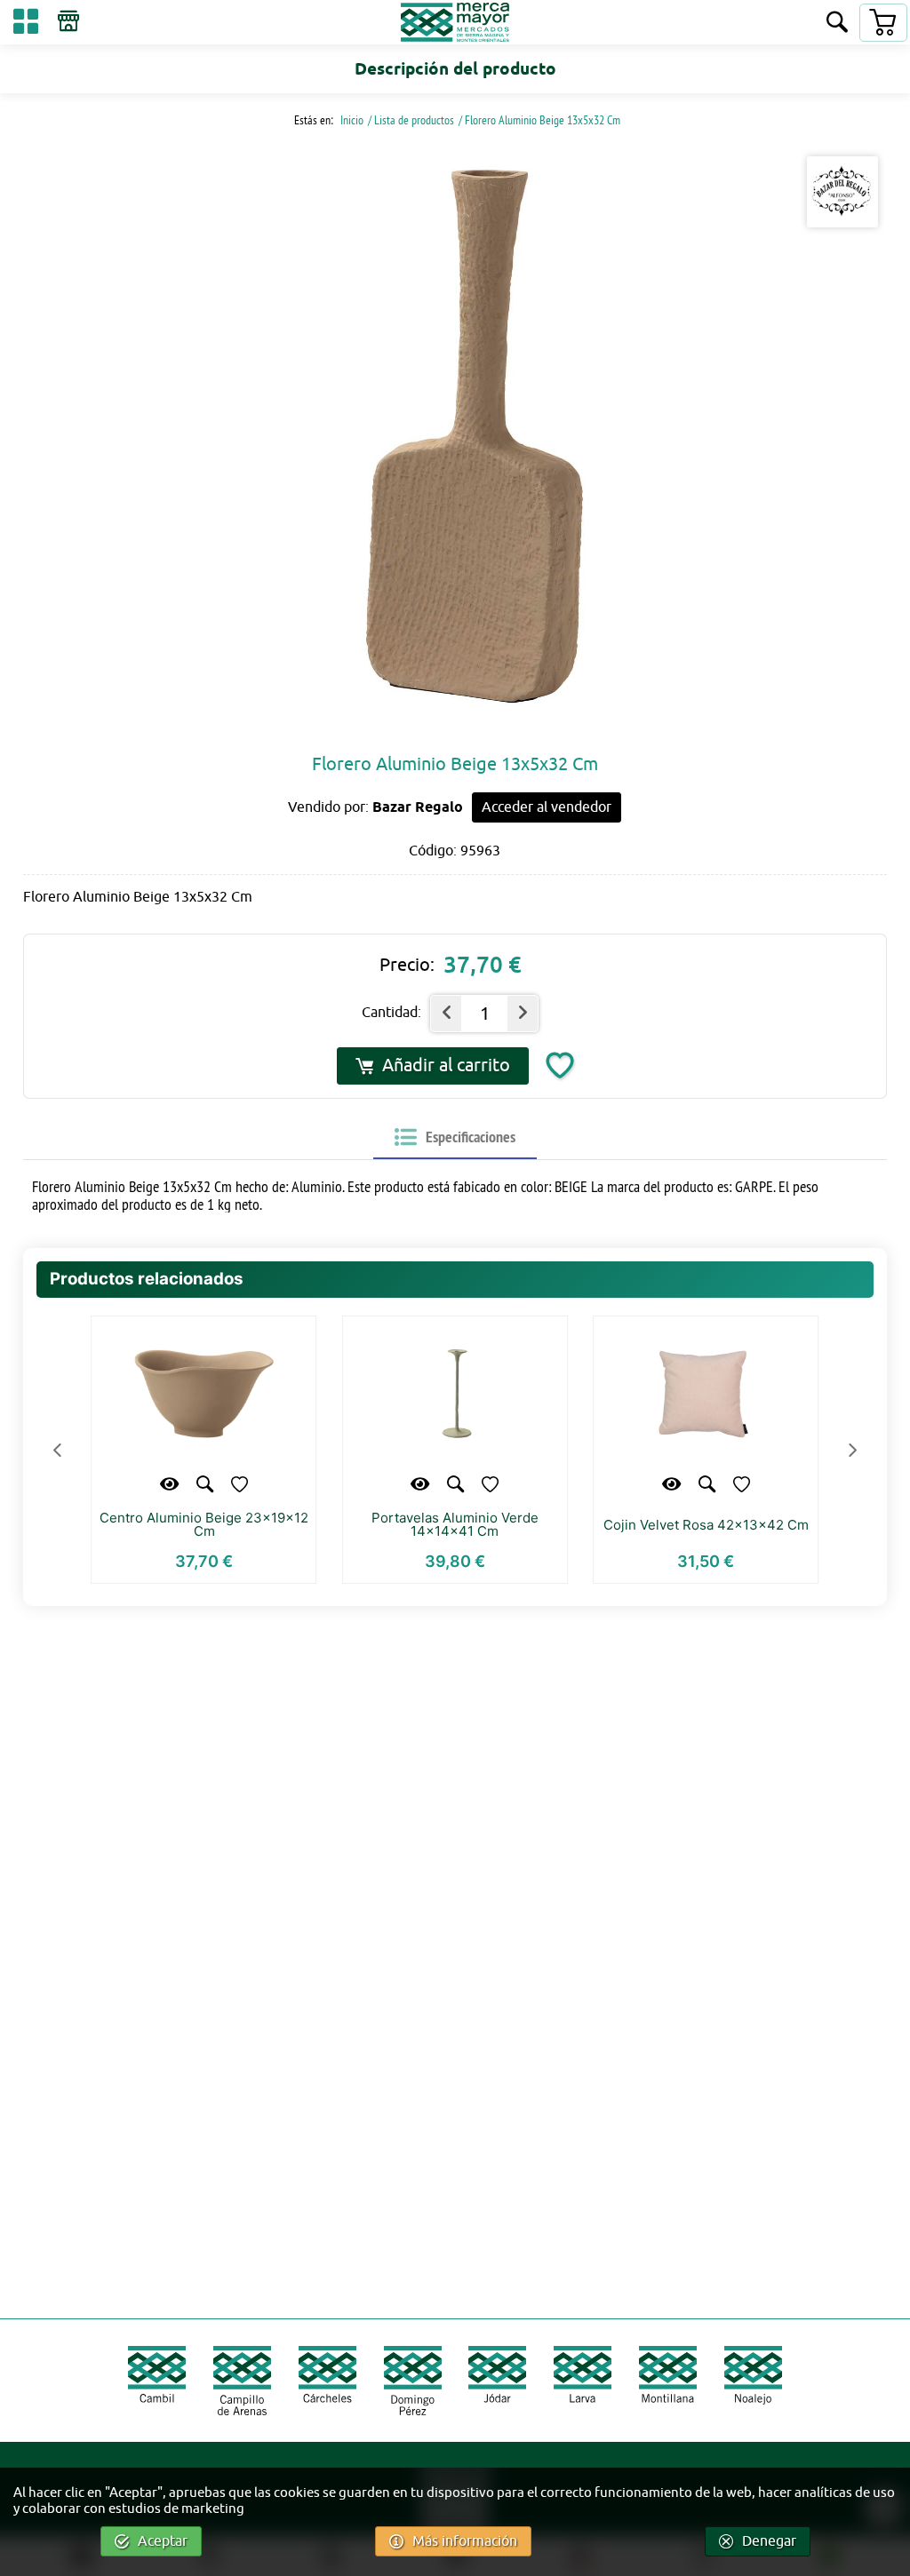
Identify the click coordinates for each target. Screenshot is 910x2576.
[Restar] (446, 1014)
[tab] (455, 1138)
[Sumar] (523, 1014)
